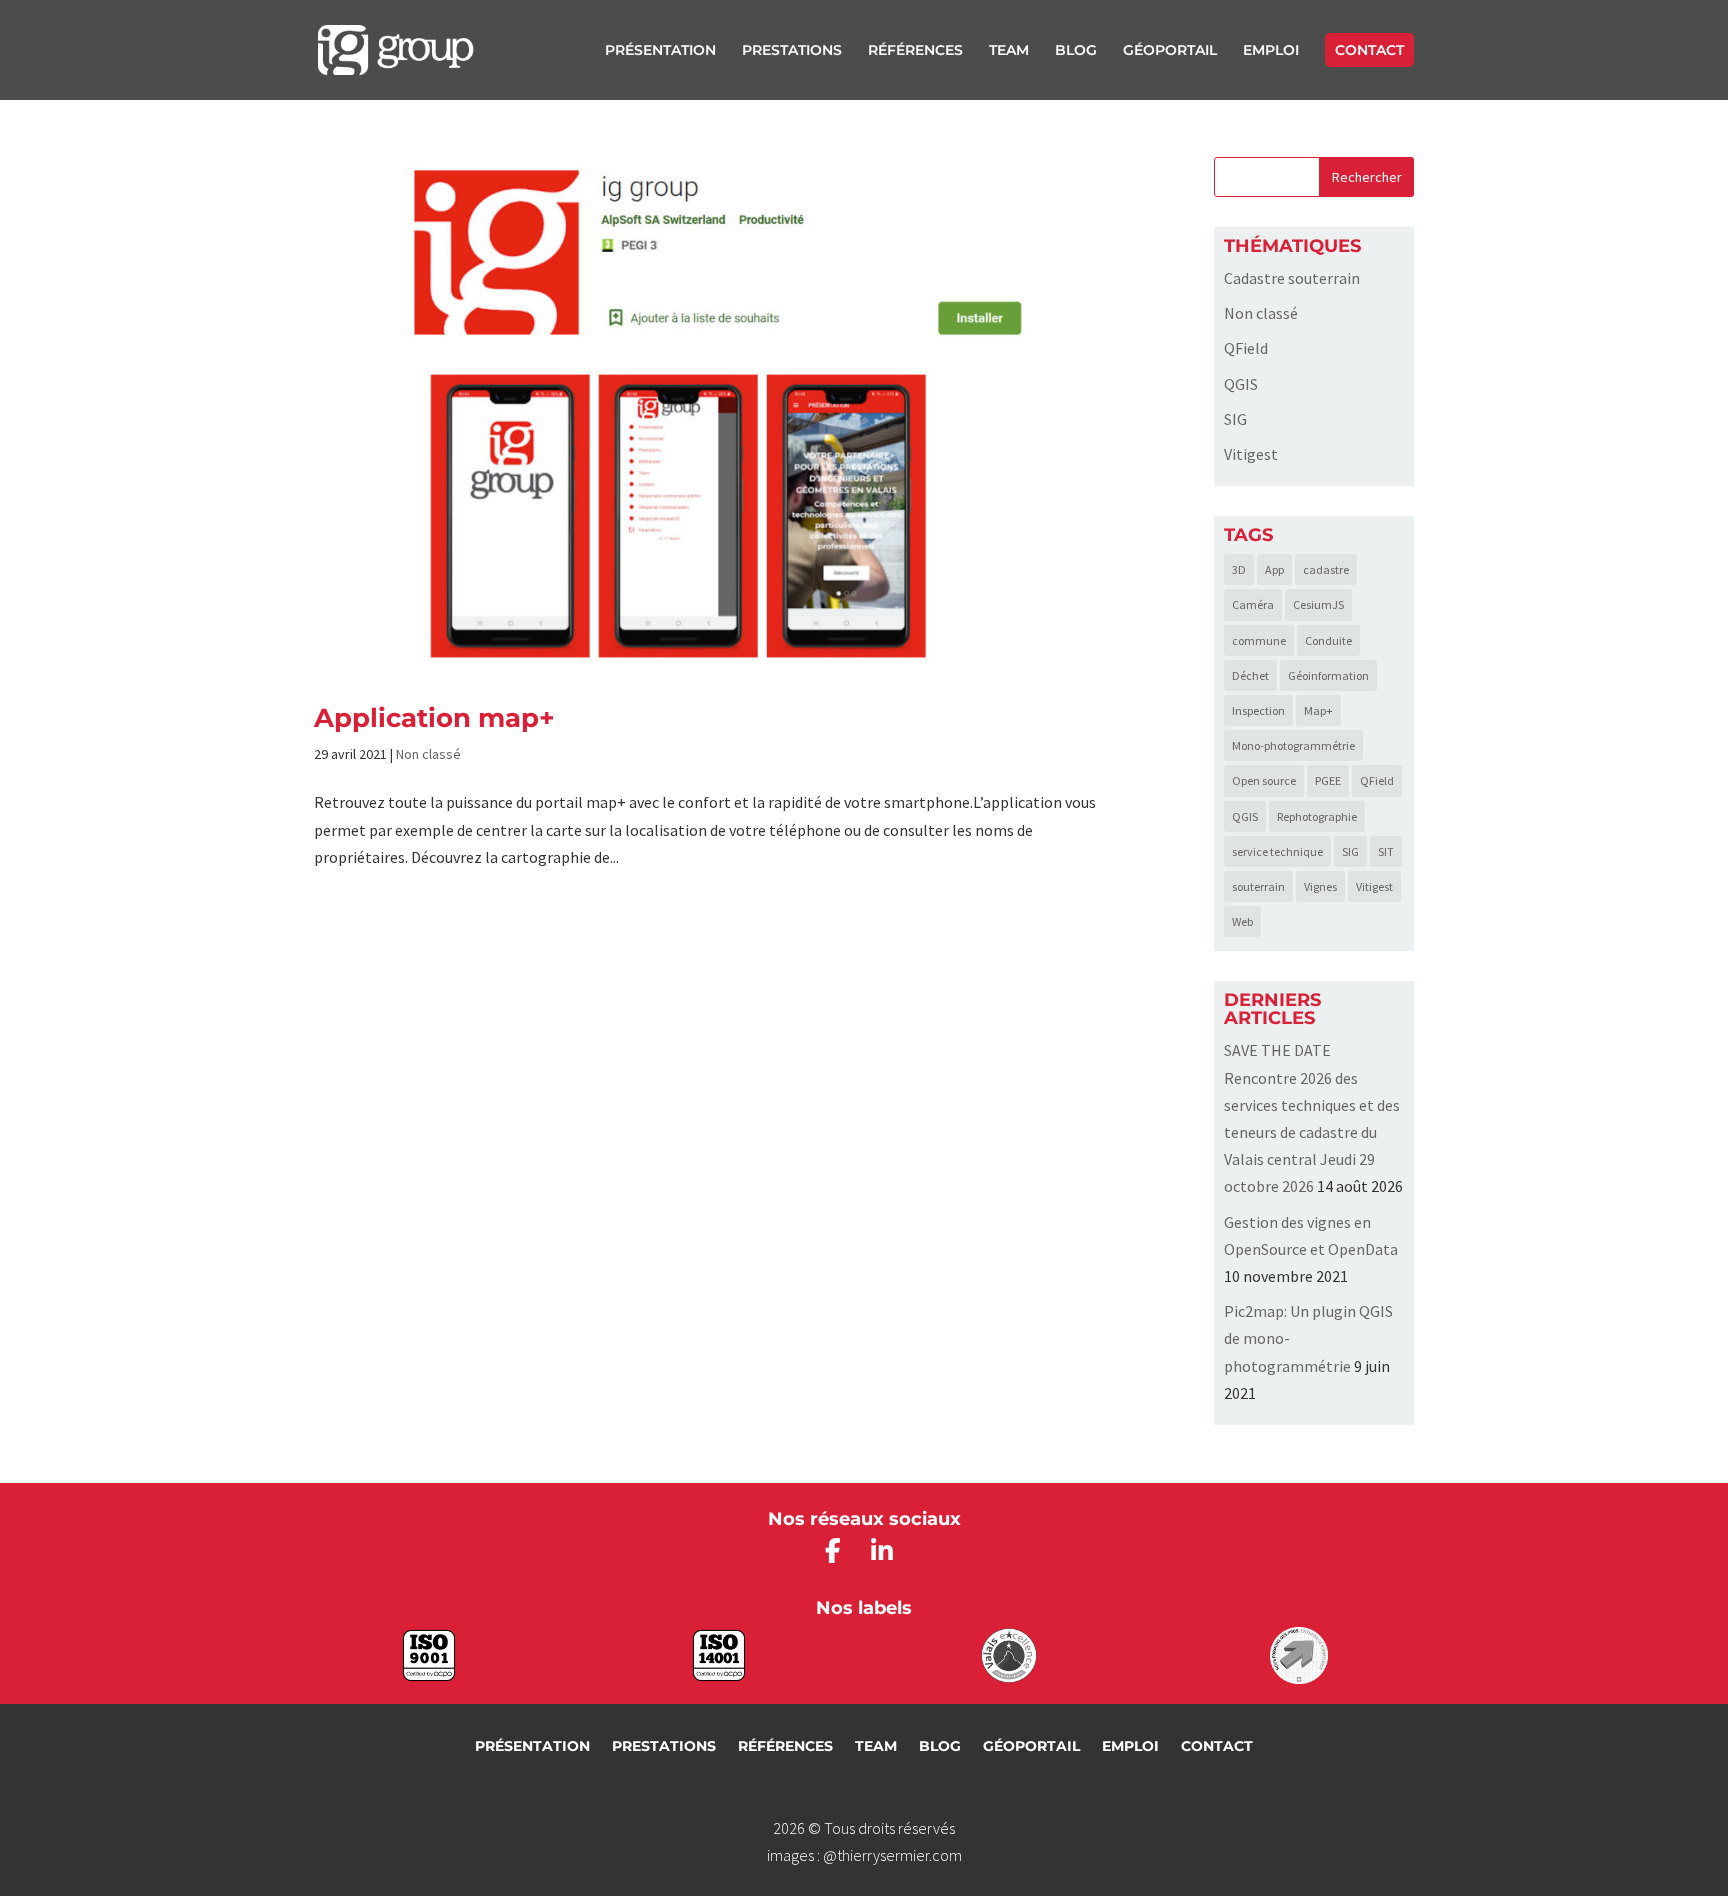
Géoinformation (1328, 675)
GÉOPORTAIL (1170, 51)
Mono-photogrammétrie (1293, 745)
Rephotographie (1317, 816)
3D (1239, 569)
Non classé (428, 754)
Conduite (1328, 640)
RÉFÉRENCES (915, 51)
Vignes (1320, 886)
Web (1242, 921)
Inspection (1258, 710)
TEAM (1009, 51)
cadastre (1326, 569)
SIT (1386, 851)
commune (1259, 640)
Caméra (1253, 604)
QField (1246, 348)
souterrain (1258, 886)
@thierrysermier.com (892, 1855)
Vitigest (1251, 454)
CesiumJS (1318, 604)
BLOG (1076, 51)
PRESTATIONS (792, 51)
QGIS (1241, 384)
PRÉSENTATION (660, 51)
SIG (1235, 419)
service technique (1277, 851)
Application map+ (434, 718)
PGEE (1328, 780)
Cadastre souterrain (1292, 278)
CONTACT (1369, 50)
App (1274, 569)
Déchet (1250, 675)
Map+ (1318, 710)
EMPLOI (1271, 51)
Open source (1264, 780)
